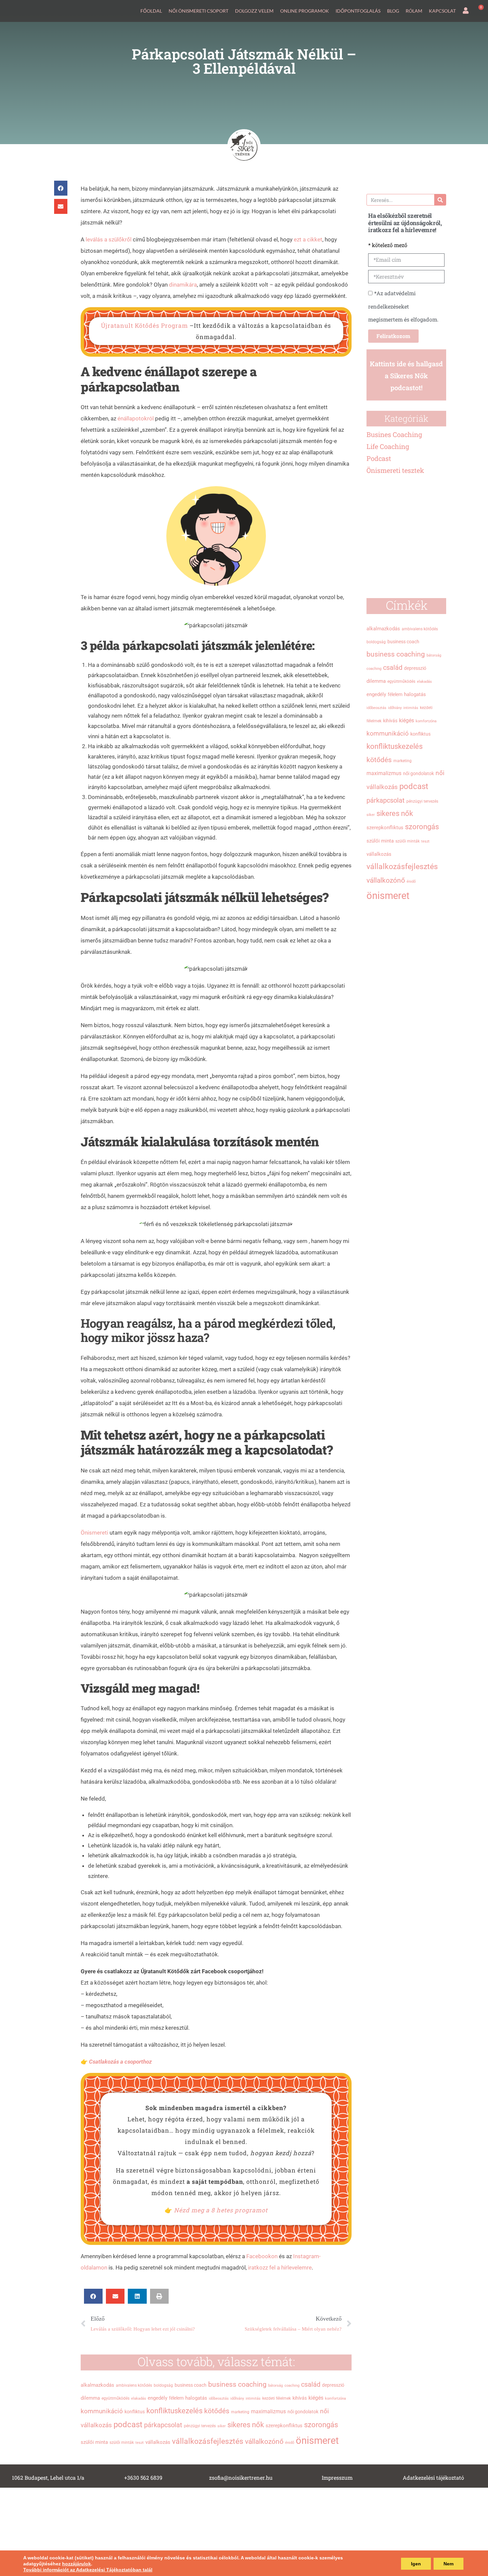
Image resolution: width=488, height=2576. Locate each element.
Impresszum (337, 2478)
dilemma (90, 2398)
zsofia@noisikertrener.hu (241, 2478)
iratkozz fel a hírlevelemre (280, 2267)
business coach (191, 2385)
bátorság (276, 2386)
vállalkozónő (264, 2441)
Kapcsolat (442, 11)
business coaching (237, 2384)
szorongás (321, 2425)
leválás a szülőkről (109, 239)
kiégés (316, 2398)
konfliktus (135, 2412)
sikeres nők (246, 2425)
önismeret (317, 2441)
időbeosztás (219, 2398)
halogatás (196, 2398)
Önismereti (94, 1533)
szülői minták (122, 2443)
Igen (416, 2564)
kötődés (217, 2411)
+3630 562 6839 (143, 2478)
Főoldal (151, 11)
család (311, 2384)
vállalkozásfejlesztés (208, 2441)
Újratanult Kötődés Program (144, 325)
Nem (448, 2564)
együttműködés (116, 2398)
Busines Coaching (394, 434)
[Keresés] (440, 200)
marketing (240, 2412)
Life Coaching (388, 446)
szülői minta (94, 2442)
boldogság (163, 2385)
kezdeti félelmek (277, 2398)
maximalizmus (268, 2411)
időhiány (237, 2398)
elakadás (139, 2398)
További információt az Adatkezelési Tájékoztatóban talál (88, 2570)
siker (222, 2426)
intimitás (253, 2398)
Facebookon (263, 2256)
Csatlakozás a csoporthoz (120, 2062)
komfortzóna (335, 2398)
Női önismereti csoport (199, 11)
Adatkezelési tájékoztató (433, 2478)
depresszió (333, 2385)
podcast (128, 2425)
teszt (140, 2443)
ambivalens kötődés (134, 2385)
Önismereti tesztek (395, 470)
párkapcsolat (163, 2425)
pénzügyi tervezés (200, 2426)
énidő (290, 2443)
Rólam (414, 11)
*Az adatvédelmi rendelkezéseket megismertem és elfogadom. (403, 306)
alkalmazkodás (97, 2385)
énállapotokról (136, 418)
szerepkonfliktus (284, 2426)
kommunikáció (102, 2411)
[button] (61, 188)
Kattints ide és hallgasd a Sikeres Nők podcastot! (406, 376)
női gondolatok (303, 2412)
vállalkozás (158, 2442)
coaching (292, 2386)
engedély (158, 2398)
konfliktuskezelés (174, 2411)
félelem (176, 2398)
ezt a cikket (307, 239)
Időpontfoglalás (358, 11)
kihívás (300, 2398)
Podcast (379, 458)
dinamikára (183, 285)
